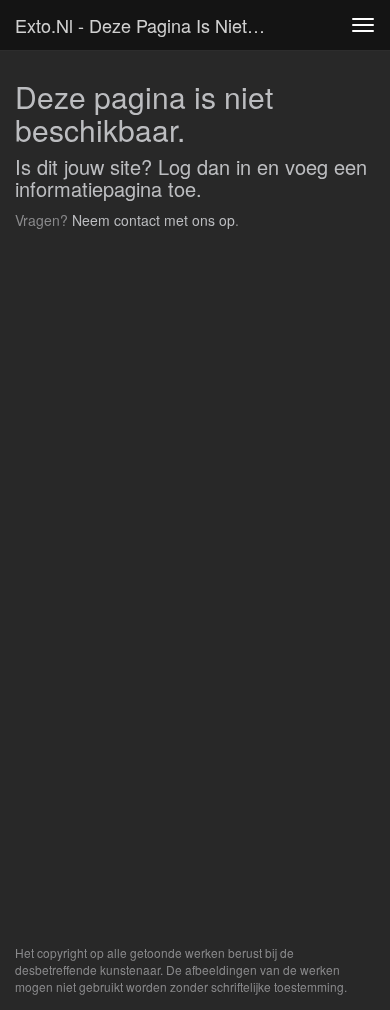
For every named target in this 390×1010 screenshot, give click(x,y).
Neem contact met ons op (153, 220)
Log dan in (204, 166)
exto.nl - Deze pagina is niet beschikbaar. (149, 25)
